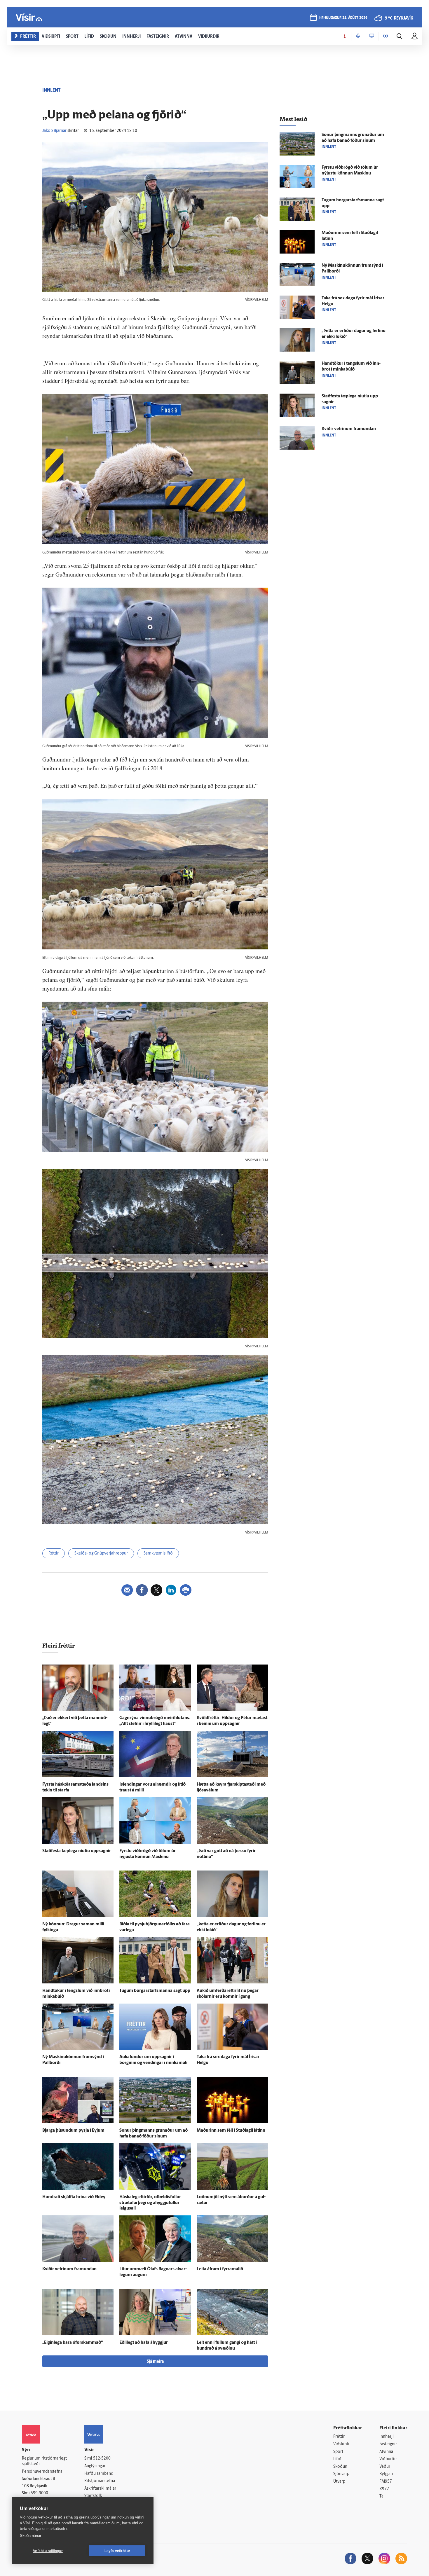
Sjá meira (155, 2362)
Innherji (387, 2437)
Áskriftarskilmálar (100, 2489)
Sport (338, 2452)
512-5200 (102, 2459)
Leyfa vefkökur (117, 2551)
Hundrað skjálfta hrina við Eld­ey (74, 2197)
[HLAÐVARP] (358, 36)
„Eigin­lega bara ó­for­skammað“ (73, 2343)
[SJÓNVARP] (372, 36)
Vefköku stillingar (48, 2551)
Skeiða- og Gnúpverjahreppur (101, 1554)
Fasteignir (388, 2444)
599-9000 (39, 2493)
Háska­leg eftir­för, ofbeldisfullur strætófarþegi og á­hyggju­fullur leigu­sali (150, 2203)
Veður (385, 2467)
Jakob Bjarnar (54, 131)
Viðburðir (388, 2459)
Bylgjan (386, 2474)
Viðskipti (341, 2444)
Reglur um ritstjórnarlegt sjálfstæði (44, 2461)
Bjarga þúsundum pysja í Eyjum (73, 2131)
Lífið (337, 2459)
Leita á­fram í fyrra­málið (220, 2269)
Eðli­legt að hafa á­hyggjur (144, 2343)
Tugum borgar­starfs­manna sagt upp (155, 1991)
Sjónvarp (341, 2474)
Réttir (54, 1554)
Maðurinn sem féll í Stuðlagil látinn (231, 2131)
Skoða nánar (30, 2536)
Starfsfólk (93, 2496)
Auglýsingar (95, 2466)
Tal (382, 2496)
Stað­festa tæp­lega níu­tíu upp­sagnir (77, 1851)
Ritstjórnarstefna (100, 2481)
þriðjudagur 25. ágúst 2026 (343, 18)
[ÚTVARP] (386, 36)
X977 (384, 2489)
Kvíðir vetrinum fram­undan (69, 2269)
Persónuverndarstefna (42, 2472)
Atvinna (386, 2452)
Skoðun (340, 2467)
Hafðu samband (99, 2474)
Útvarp (339, 2482)
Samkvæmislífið (158, 1554)
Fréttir (339, 2437)
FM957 (386, 2482)
